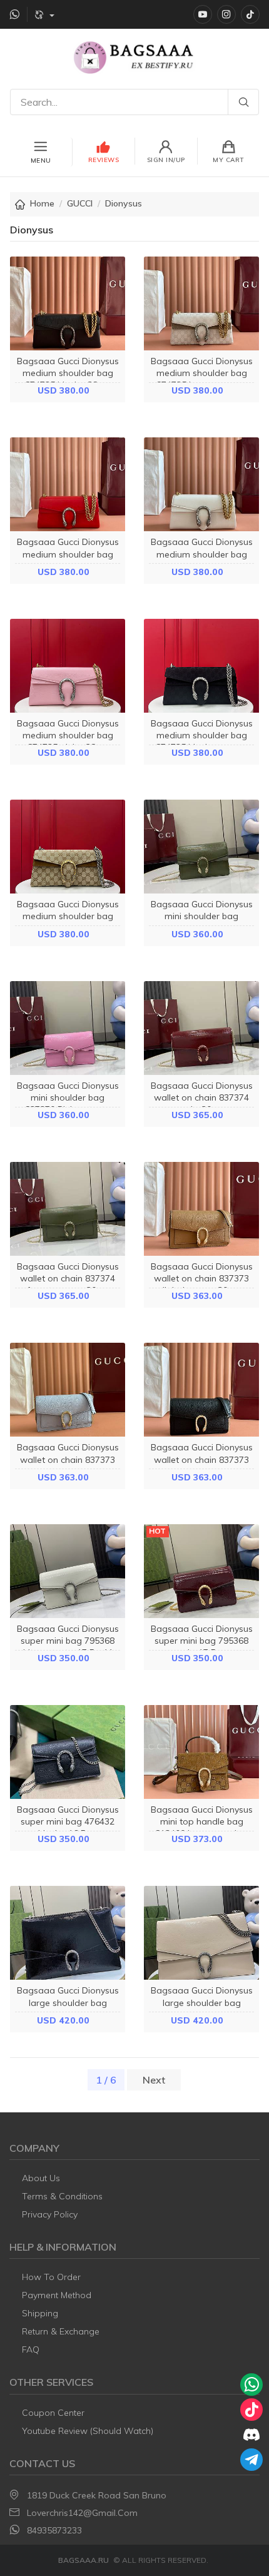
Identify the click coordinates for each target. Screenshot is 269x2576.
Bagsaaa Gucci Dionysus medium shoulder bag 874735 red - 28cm (68, 554)
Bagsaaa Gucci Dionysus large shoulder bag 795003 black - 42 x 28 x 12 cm (68, 2008)
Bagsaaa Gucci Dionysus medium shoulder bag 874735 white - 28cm (202, 554)
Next (154, 2080)
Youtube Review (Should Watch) (88, 2431)
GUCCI (80, 203)
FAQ (31, 2349)
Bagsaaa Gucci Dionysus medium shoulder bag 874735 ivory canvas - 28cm (202, 379)
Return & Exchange (61, 2331)
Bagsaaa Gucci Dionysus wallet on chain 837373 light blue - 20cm (68, 1459)
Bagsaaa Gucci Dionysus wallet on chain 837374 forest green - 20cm (68, 1278)
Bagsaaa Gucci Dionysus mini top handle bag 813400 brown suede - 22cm (202, 1828)
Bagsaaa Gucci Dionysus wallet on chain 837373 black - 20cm (202, 1459)
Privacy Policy (50, 2214)
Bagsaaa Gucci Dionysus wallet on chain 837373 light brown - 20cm (202, 1278)
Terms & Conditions (62, 2196)
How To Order (51, 2277)
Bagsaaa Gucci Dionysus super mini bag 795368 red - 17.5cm (202, 1641)
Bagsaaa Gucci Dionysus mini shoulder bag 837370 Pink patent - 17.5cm (68, 1104)
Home (42, 203)
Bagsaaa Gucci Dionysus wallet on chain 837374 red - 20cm (202, 1097)
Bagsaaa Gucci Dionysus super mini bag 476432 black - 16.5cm (68, 1821)
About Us (41, 2178)
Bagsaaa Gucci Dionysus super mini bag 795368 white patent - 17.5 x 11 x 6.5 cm (68, 1647)
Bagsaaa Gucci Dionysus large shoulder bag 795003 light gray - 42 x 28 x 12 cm (202, 2008)
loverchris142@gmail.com (82, 2513)
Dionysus (124, 203)
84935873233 (54, 2530)
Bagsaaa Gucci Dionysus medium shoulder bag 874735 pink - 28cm (68, 735)
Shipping (40, 2313)
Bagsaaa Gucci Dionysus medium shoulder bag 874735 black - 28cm (68, 373)
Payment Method (57, 2295)
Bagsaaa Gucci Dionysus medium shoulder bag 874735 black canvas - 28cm (202, 741)
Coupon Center (53, 2413)
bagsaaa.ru (84, 2560)
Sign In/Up (166, 160)
